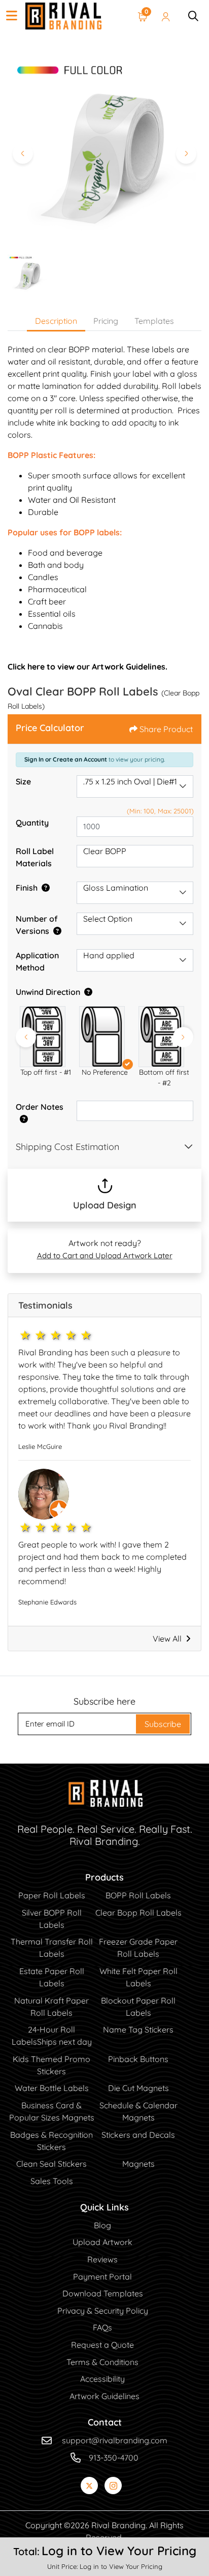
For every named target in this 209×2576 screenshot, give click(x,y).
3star (56, 1335)
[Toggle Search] (193, 16)
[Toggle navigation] (12, 16)
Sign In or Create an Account (66, 759)
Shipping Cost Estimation (67, 1147)
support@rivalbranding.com (115, 2440)
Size (23, 781)
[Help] (44, 888)
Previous (26, 1037)
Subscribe (163, 1724)
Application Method (37, 961)
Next (183, 1037)
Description (56, 321)
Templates (154, 321)
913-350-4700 (114, 2458)
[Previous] (23, 154)
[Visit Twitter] (89, 2486)
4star (72, 1335)
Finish (27, 888)
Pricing (106, 321)
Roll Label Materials (35, 857)
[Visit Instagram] (113, 2486)
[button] (45, 1036)
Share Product (166, 729)
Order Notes (40, 1107)
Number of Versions (37, 925)
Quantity (32, 823)
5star (87, 1335)
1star (26, 1335)
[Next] (186, 154)
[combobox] (135, 786)
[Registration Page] (166, 16)
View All (167, 1639)
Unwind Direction (48, 992)
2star (41, 1335)
